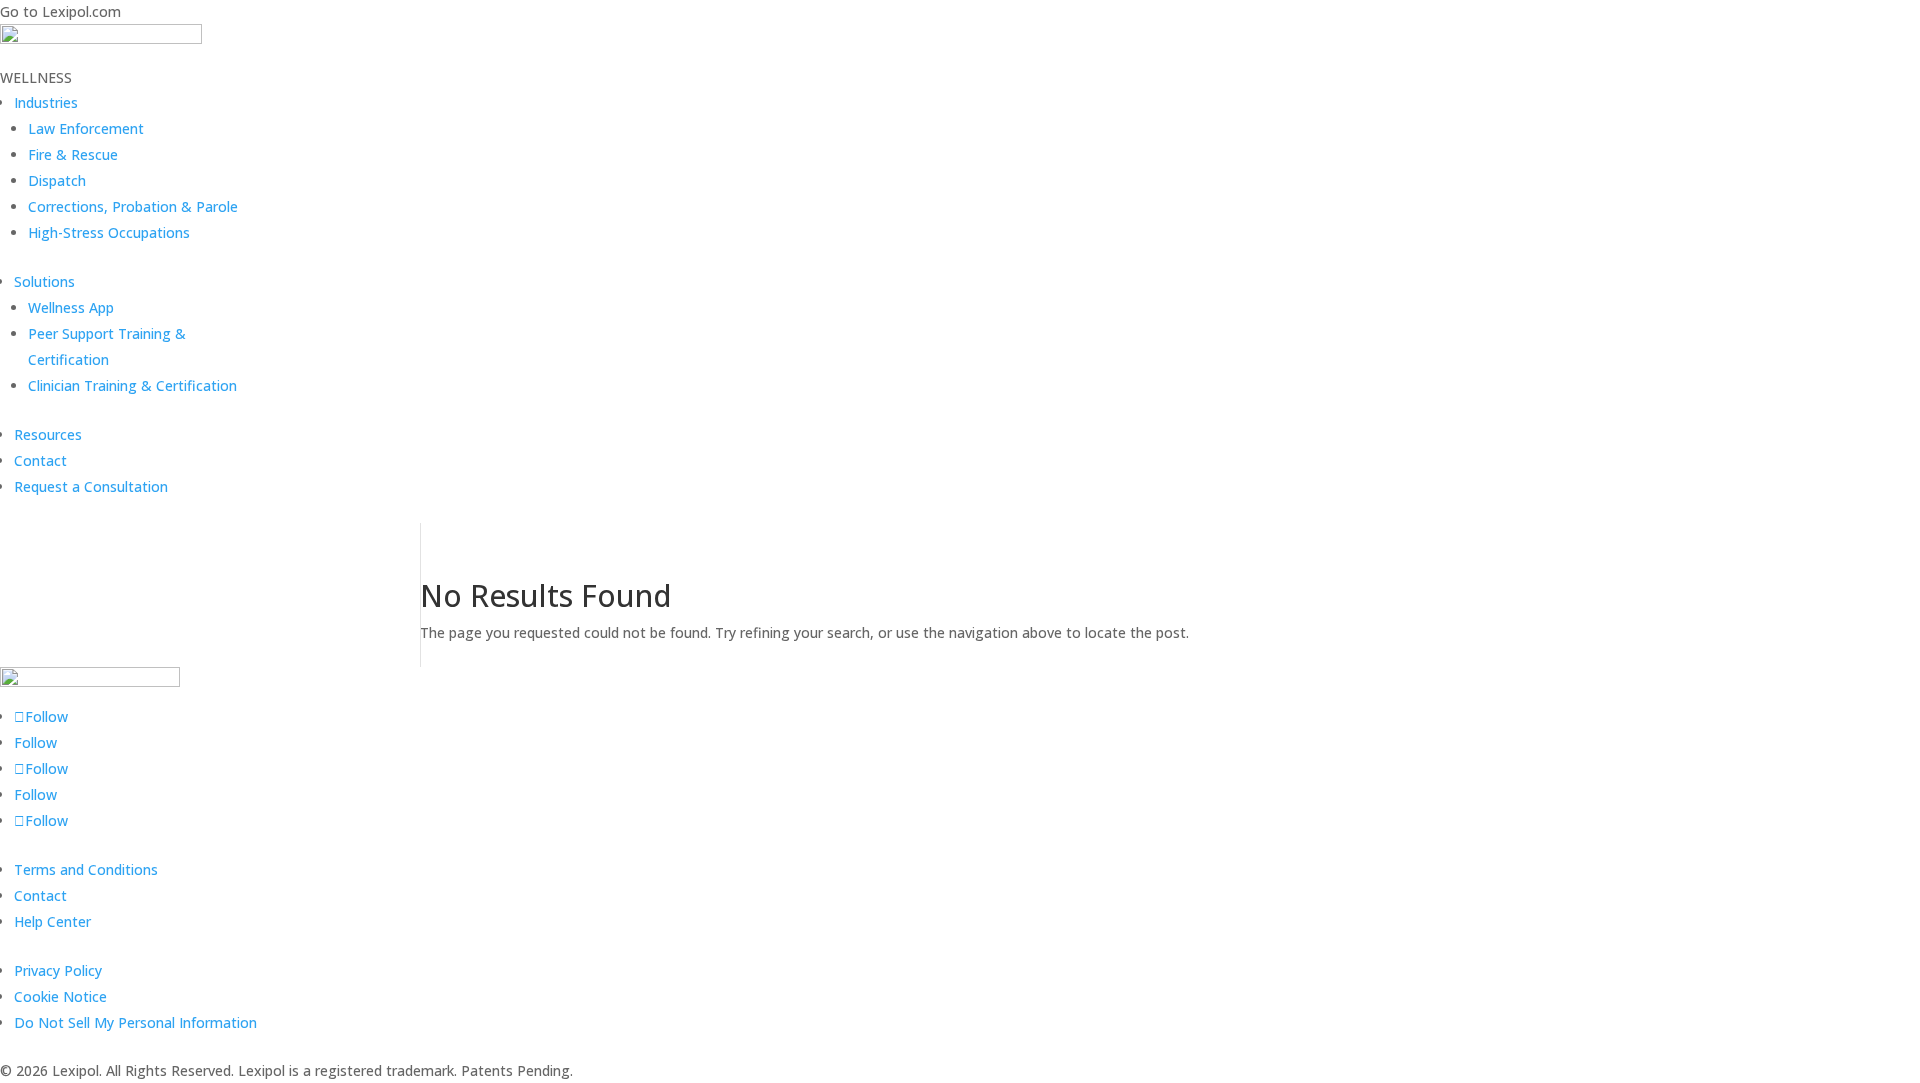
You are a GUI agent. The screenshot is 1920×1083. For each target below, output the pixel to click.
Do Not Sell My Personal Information (135, 1022)
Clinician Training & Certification (132, 385)
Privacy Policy (58, 970)
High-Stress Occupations (109, 232)
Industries (46, 102)
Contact (40, 460)
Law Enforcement (86, 128)
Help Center (52, 921)
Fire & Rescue (73, 154)
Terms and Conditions (86, 869)
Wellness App (71, 307)
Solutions (44, 281)
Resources (48, 434)
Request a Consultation (91, 486)
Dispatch (57, 180)
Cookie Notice (60, 996)
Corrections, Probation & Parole (133, 206)
